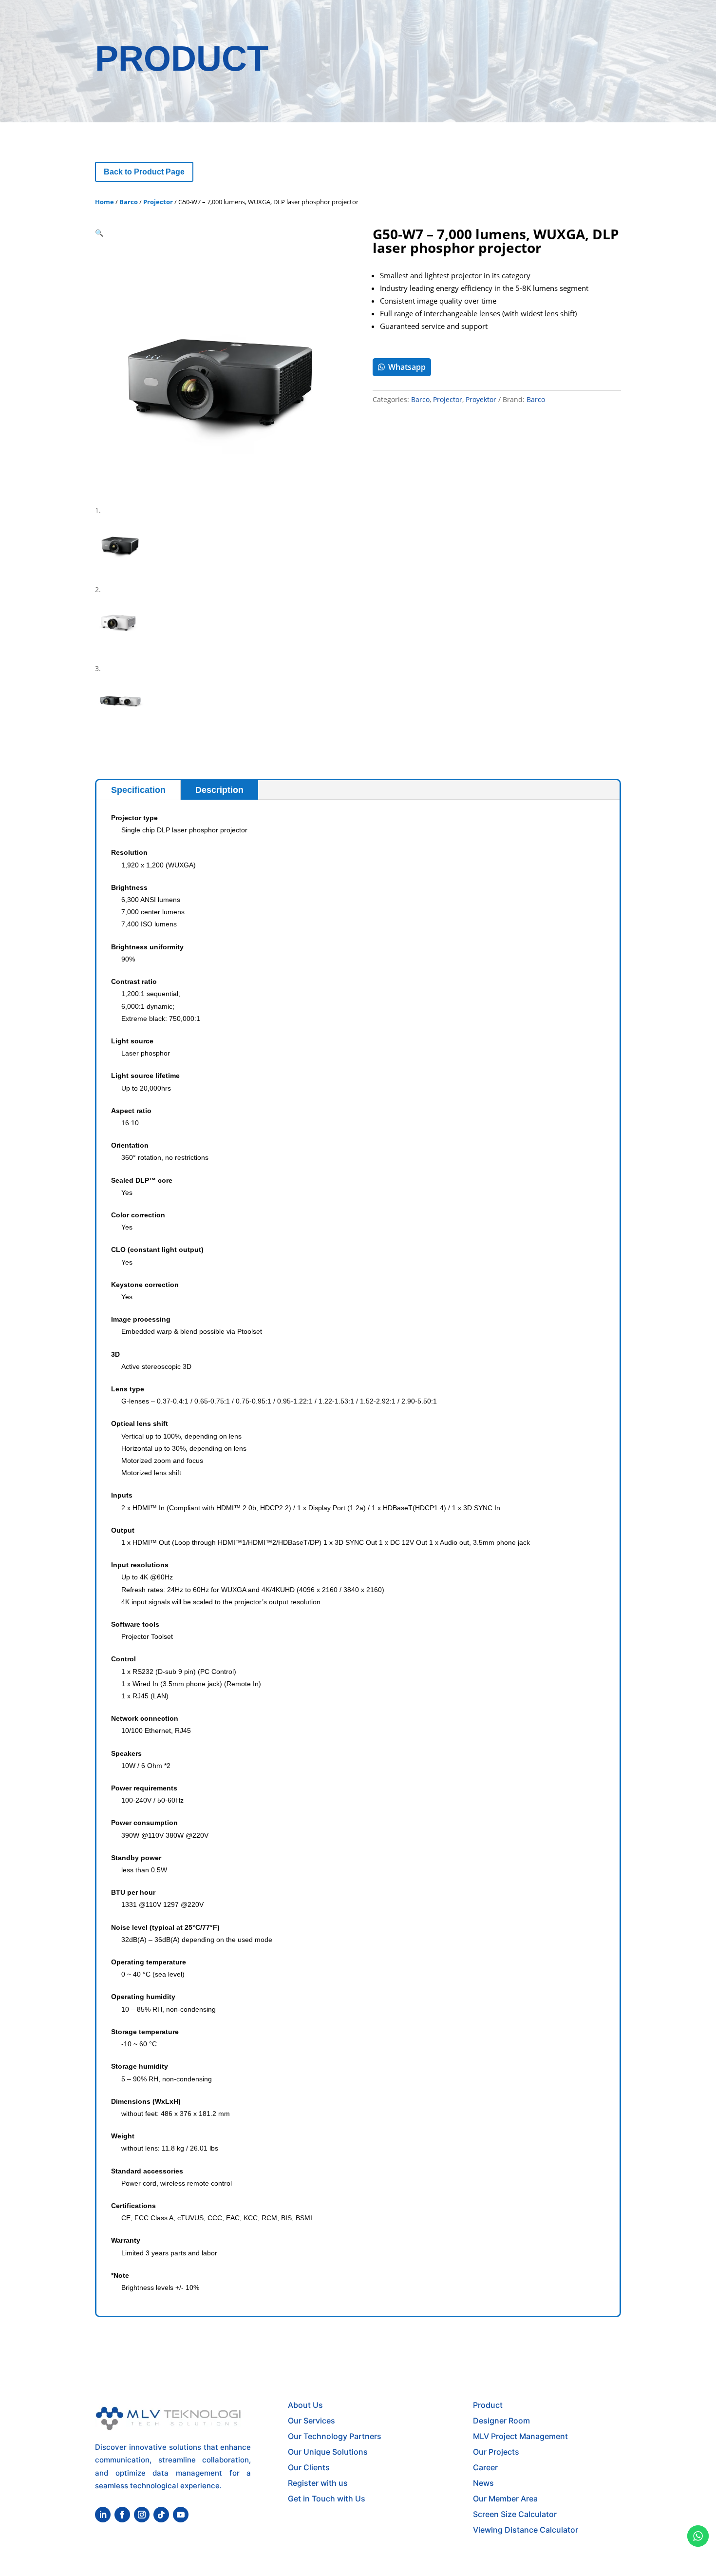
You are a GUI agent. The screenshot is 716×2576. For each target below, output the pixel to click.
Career (485, 2467)
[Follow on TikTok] (161, 2515)
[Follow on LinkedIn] (103, 2515)
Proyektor (481, 399)
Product (488, 2405)
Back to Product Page (144, 172)
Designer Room (501, 2421)
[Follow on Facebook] (122, 2515)
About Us (305, 2405)
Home (104, 202)
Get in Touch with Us (327, 2499)
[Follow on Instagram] (142, 2515)
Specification (138, 790)
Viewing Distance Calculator (526, 2530)
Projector (158, 202)
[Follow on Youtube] (181, 2515)
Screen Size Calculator (515, 2514)
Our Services (311, 2421)
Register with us (318, 2483)
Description (219, 790)
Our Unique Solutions (328, 2452)
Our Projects (496, 2452)
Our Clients (309, 2467)
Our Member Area (505, 2499)
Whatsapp (407, 367)
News (483, 2483)
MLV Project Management (520, 2436)
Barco (129, 202)
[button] (99, 233)
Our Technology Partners (335, 2436)
